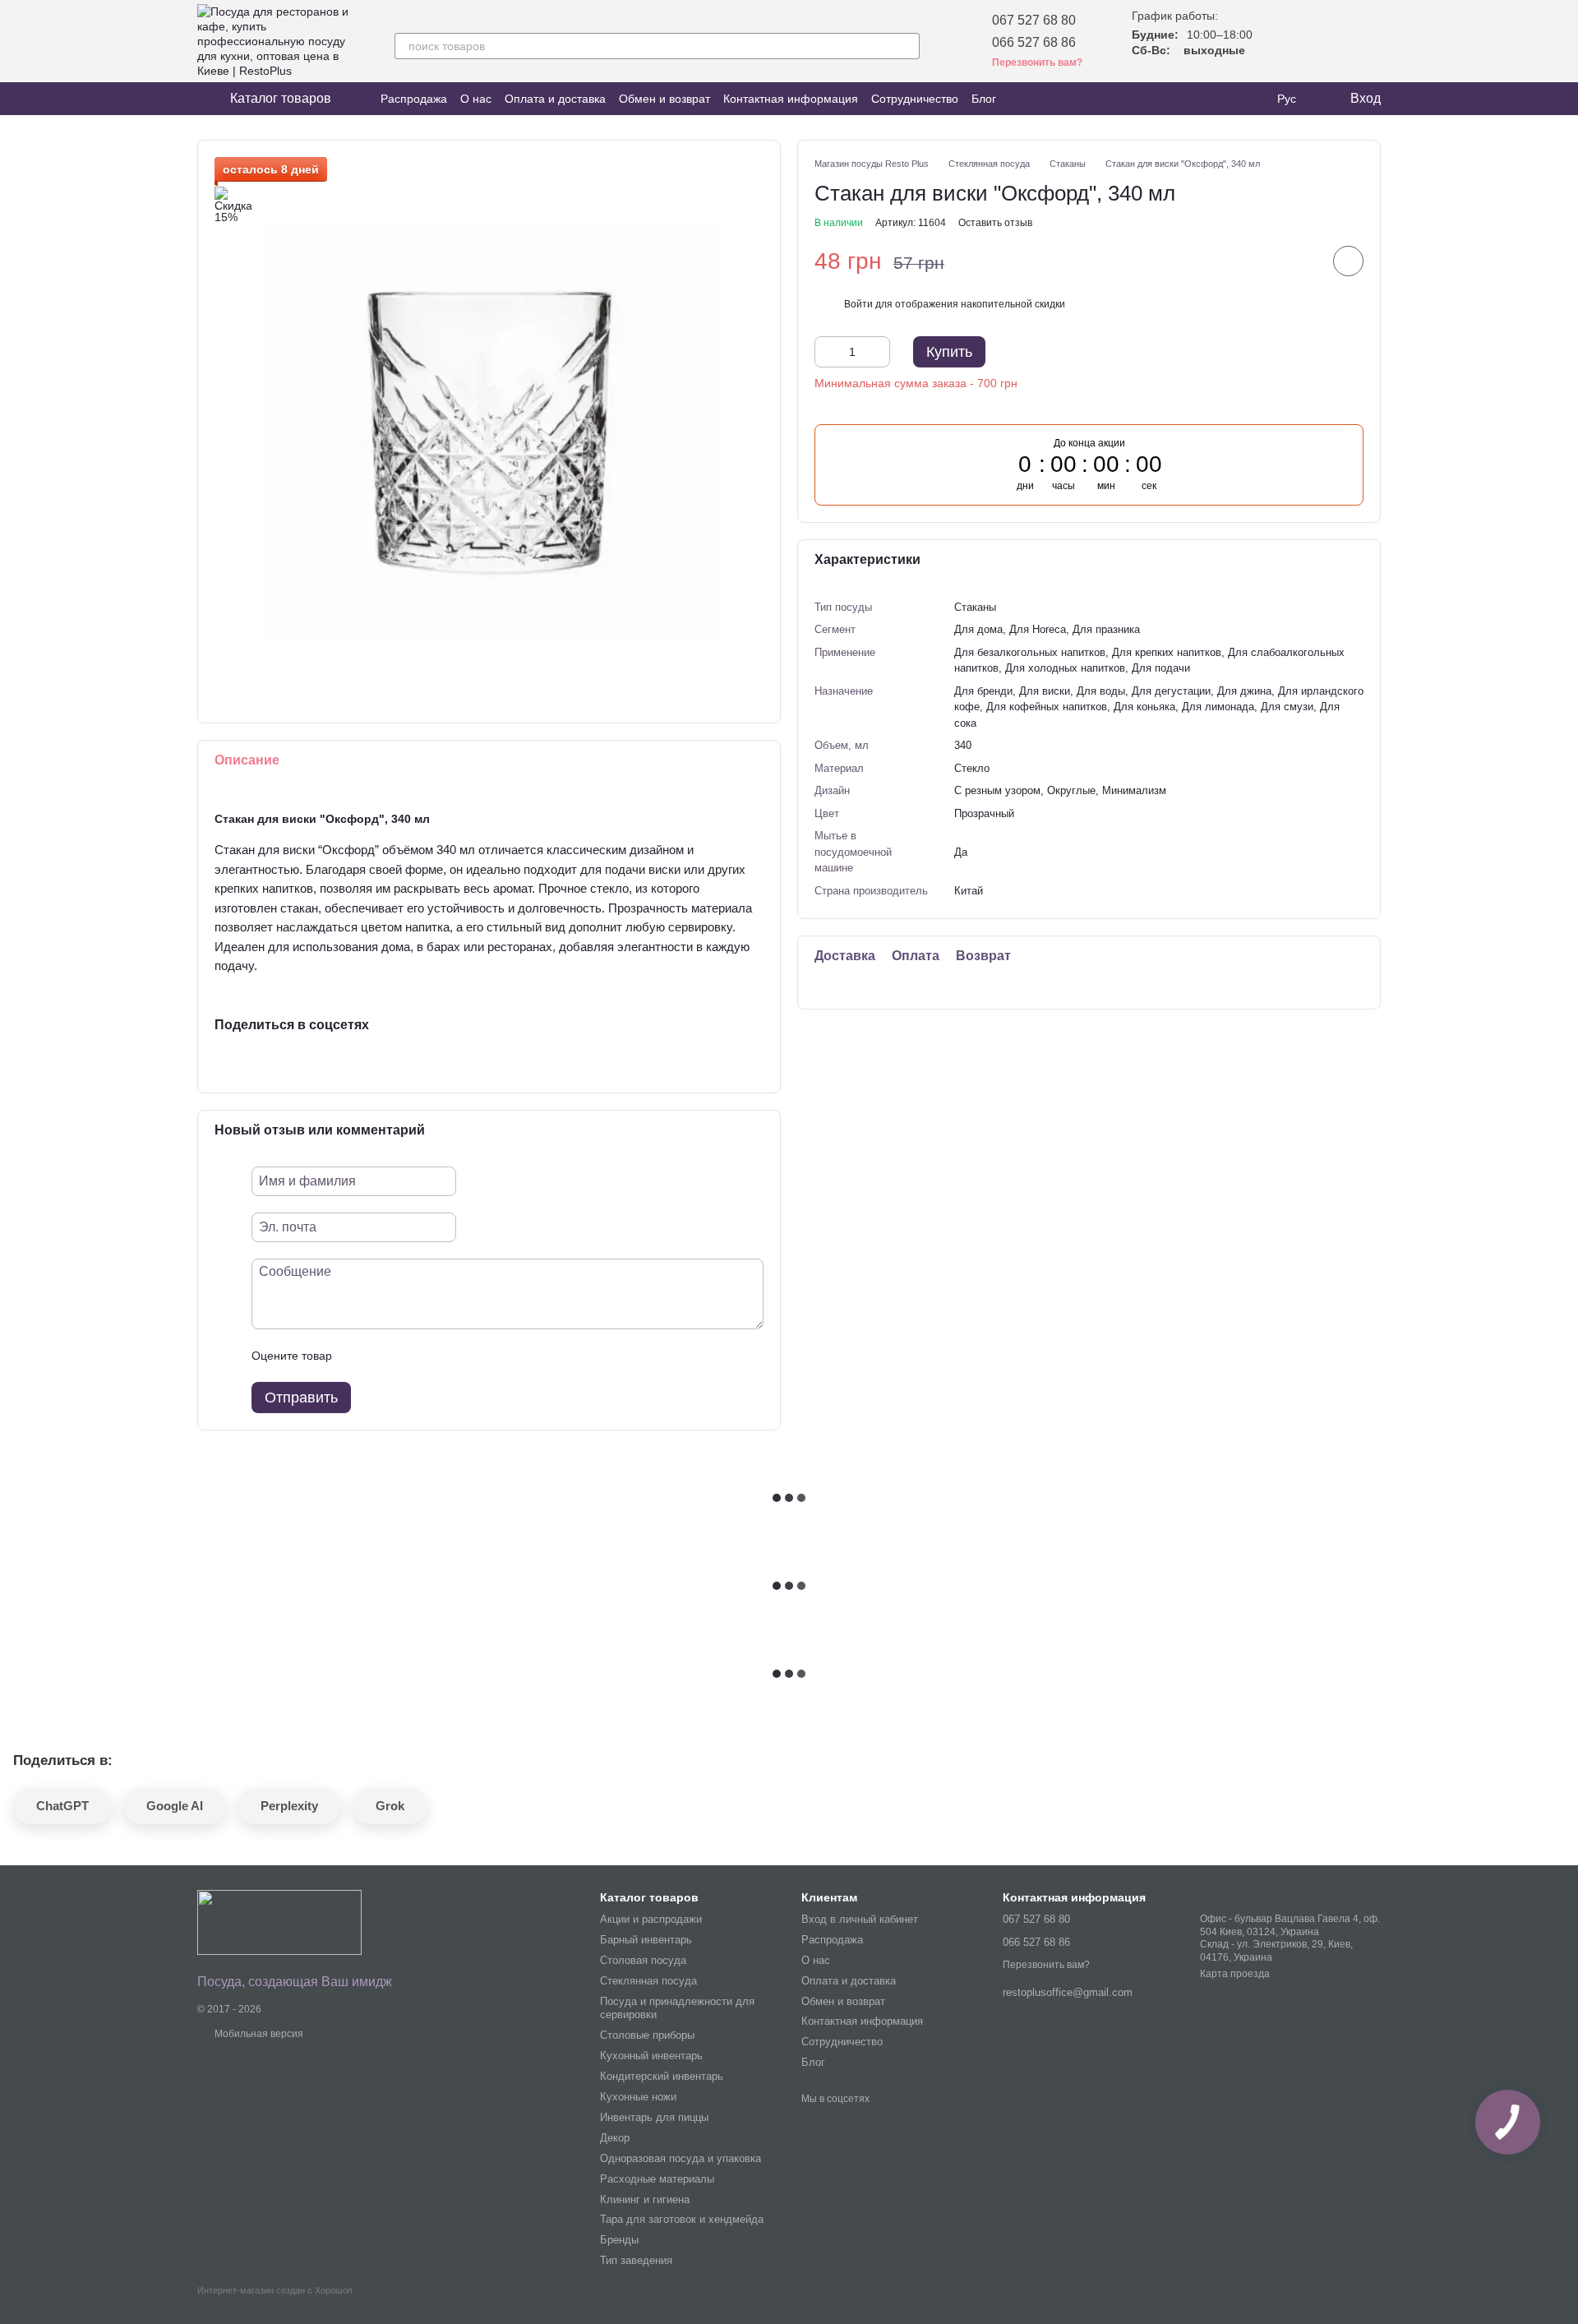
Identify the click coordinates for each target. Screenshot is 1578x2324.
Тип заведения (636, 2260)
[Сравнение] (1325, 41)
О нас (476, 99)
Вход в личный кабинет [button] (860, 1919)
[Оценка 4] (438, 1356)
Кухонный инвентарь (651, 2056)
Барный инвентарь (646, 1940)
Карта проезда (1235, 1974)
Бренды (619, 2240)
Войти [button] (858, 303)
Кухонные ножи (638, 2097)
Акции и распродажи (651, 1919)
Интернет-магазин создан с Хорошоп (275, 2290)
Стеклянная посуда (648, 1981)
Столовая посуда (643, 1960)
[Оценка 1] (359, 1356)
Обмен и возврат (664, 99)
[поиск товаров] (907, 46)
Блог (984, 99)
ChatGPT (62, 1806)
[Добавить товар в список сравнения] (1302, 261)
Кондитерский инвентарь (662, 2076)
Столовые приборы (647, 2035)
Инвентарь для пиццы (654, 2117)
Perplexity (289, 1806)
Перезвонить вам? (1046, 1965)
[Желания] (1282, 41)
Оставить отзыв (995, 222)
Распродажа (414, 99)
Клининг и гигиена (645, 2199)
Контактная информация (791, 99)
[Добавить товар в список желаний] (1348, 261)
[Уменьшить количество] (827, 352)
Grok (390, 1806)
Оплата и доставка (555, 99)
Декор (615, 2138)
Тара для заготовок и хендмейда (682, 2219)
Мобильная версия (258, 2034)
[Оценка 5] (464, 1356)
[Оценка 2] (385, 1356)
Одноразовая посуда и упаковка (681, 2158)
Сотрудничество (915, 99)
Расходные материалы (657, 2179)
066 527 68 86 (1034, 42)
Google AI (175, 1806)
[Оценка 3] (412, 1356)
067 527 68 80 (1034, 20)
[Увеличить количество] (878, 352)
